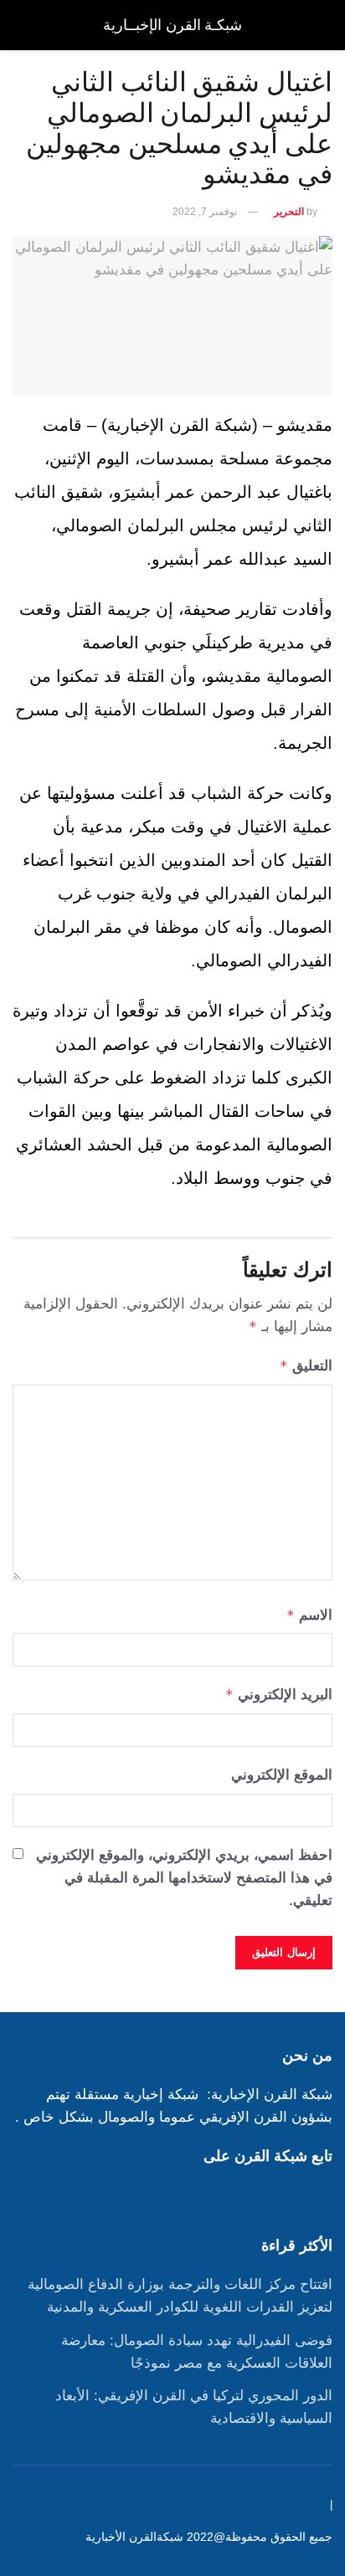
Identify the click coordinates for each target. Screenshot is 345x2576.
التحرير (289, 212)
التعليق (306, 1366)
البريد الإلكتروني (279, 1695)
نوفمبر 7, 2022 (205, 212)
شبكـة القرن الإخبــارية (172, 25)
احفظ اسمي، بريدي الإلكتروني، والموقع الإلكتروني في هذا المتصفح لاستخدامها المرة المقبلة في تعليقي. (184, 1878)
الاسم (309, 1615)
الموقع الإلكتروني (282, 1775)
